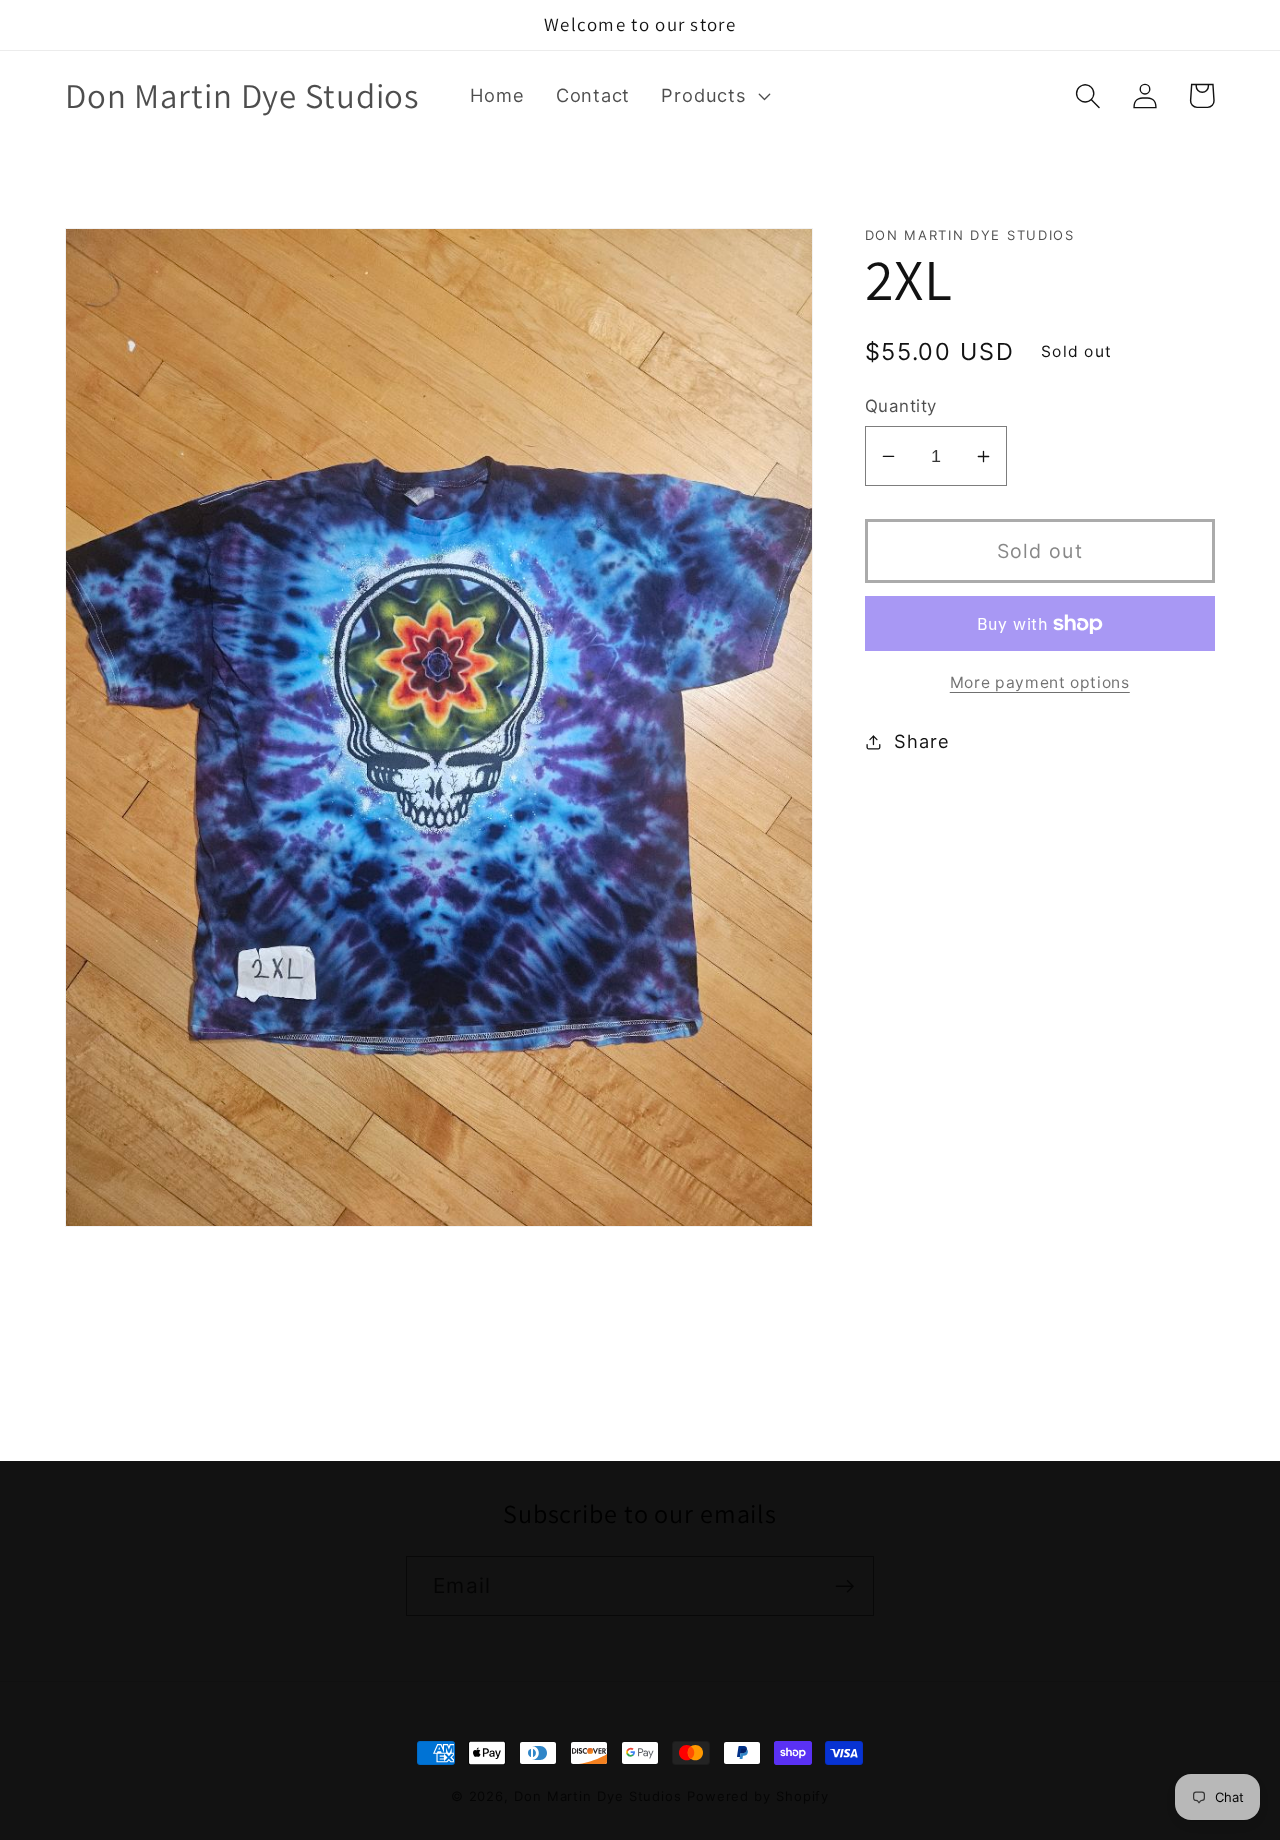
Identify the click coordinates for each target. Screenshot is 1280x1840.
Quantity (901, 406)
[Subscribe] (844, 1586)
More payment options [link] (1040, 682)
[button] (714, 96)
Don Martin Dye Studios (598, 1796)
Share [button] (921, 741)
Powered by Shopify (758, 1796)
